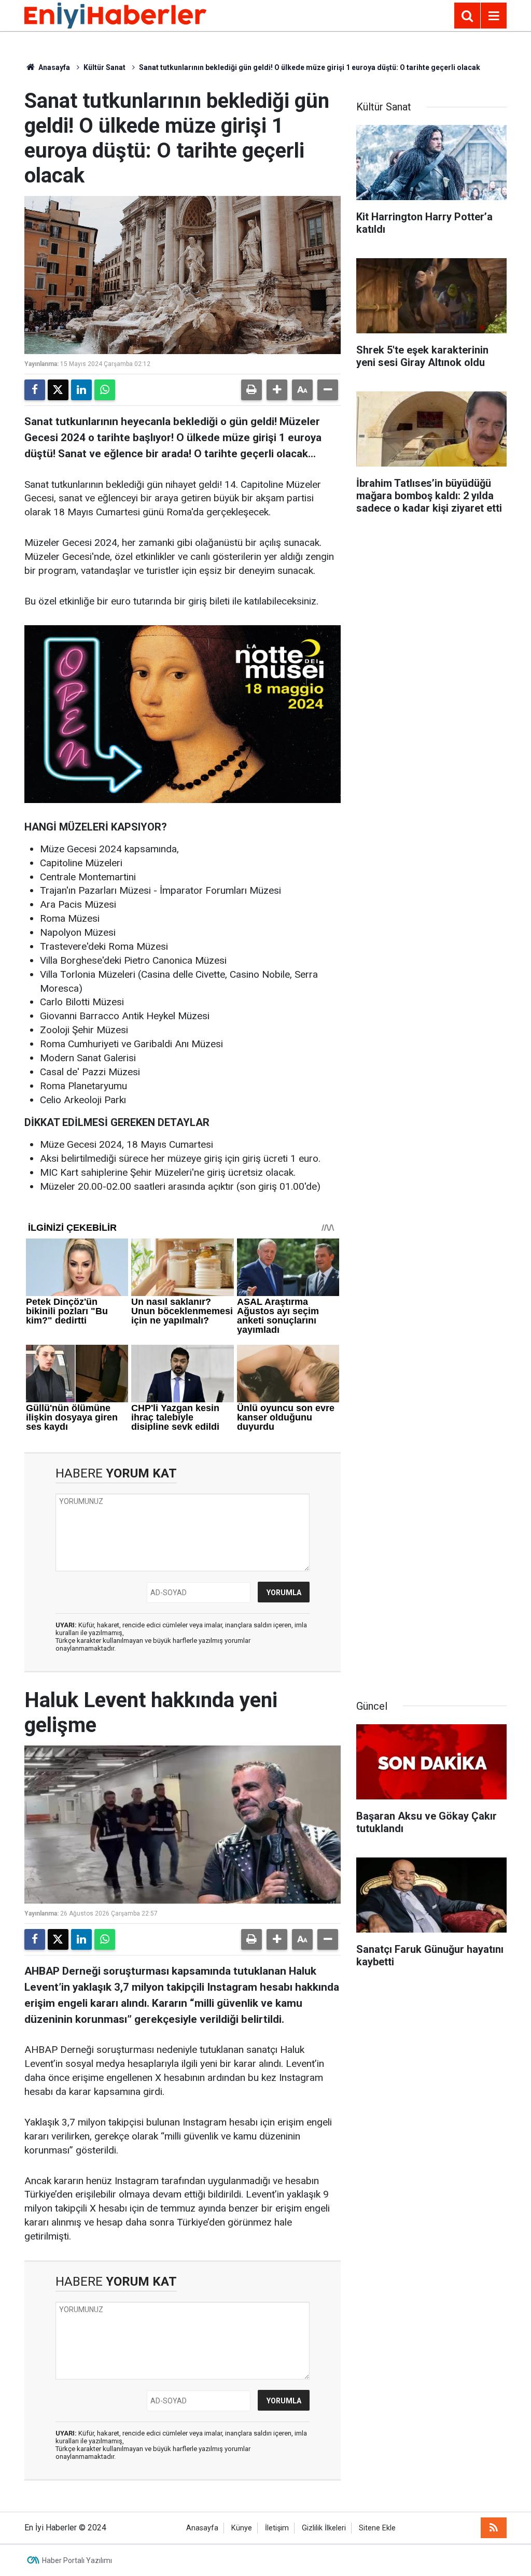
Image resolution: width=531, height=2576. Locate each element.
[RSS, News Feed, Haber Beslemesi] (494, 2528)
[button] (277, 390)
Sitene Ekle (377, 2528)
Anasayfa (53, 67)
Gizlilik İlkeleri (324, 2528)
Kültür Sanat (104, 67)
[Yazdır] (251, 390)
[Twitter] (58, 390)
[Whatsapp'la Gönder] (105, 390)
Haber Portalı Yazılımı (77, 2560)
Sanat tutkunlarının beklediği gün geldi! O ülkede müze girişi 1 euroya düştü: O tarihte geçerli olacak (310, 67)
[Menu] (494, 16)
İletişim (277, 2528)
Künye (242, 2528)
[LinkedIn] (81, 390)
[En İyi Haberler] (115, 15)
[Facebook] (35, 390)
